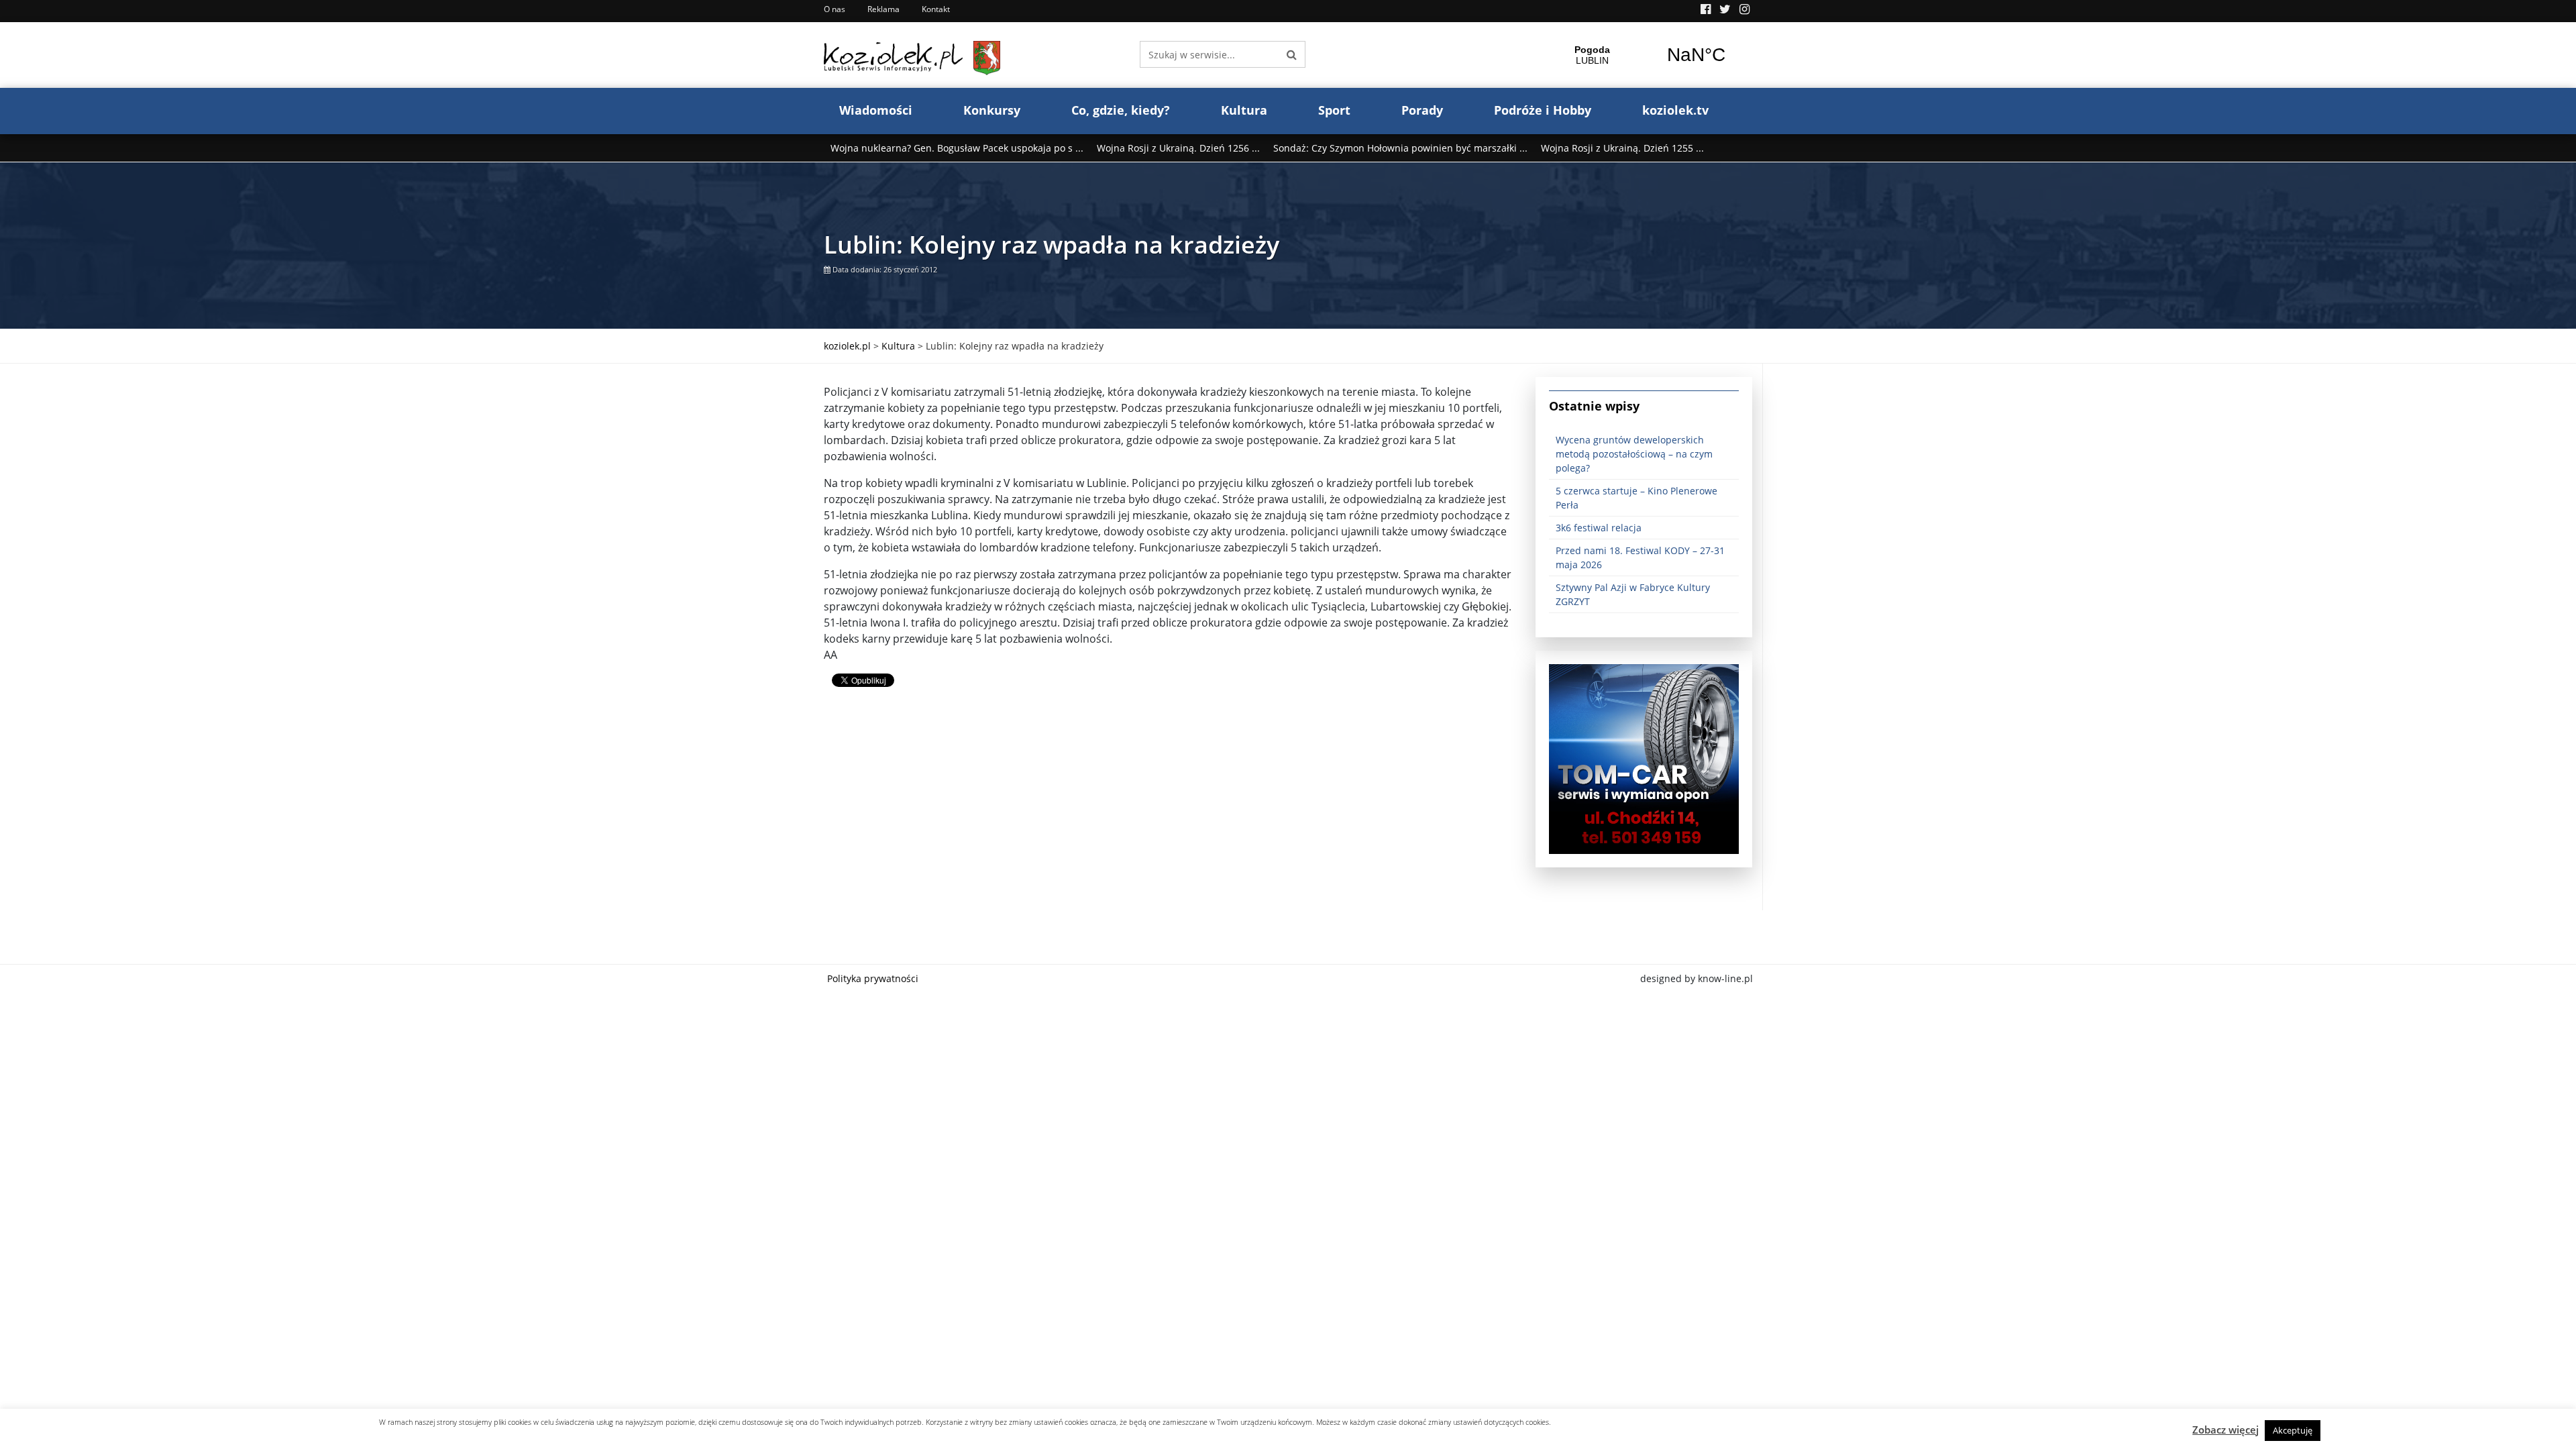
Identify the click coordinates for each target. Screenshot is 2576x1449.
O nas (835, 9)
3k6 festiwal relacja (1599, 528)
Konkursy (992, 110)
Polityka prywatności (873, 978)
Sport (1334, 110)
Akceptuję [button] (2293, 1430)
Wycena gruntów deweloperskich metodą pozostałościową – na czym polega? (1634, 454)
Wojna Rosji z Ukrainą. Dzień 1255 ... (1622, 148)
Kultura (1244, 110)
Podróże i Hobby (1543, 110)
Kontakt (936, 9)
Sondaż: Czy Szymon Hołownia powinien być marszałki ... (1400, 148)
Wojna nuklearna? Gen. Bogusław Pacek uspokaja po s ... (957, 148)
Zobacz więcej (2225, 1430)
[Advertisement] (1170, 816)
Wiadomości (876, 110)
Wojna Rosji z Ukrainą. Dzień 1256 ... (1178, 148)
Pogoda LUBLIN (1644, 55)
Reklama (883, 9)
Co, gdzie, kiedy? (1121, 110)
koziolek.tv (1675, 110)
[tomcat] (1644, 758)
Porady (1422, 110)
